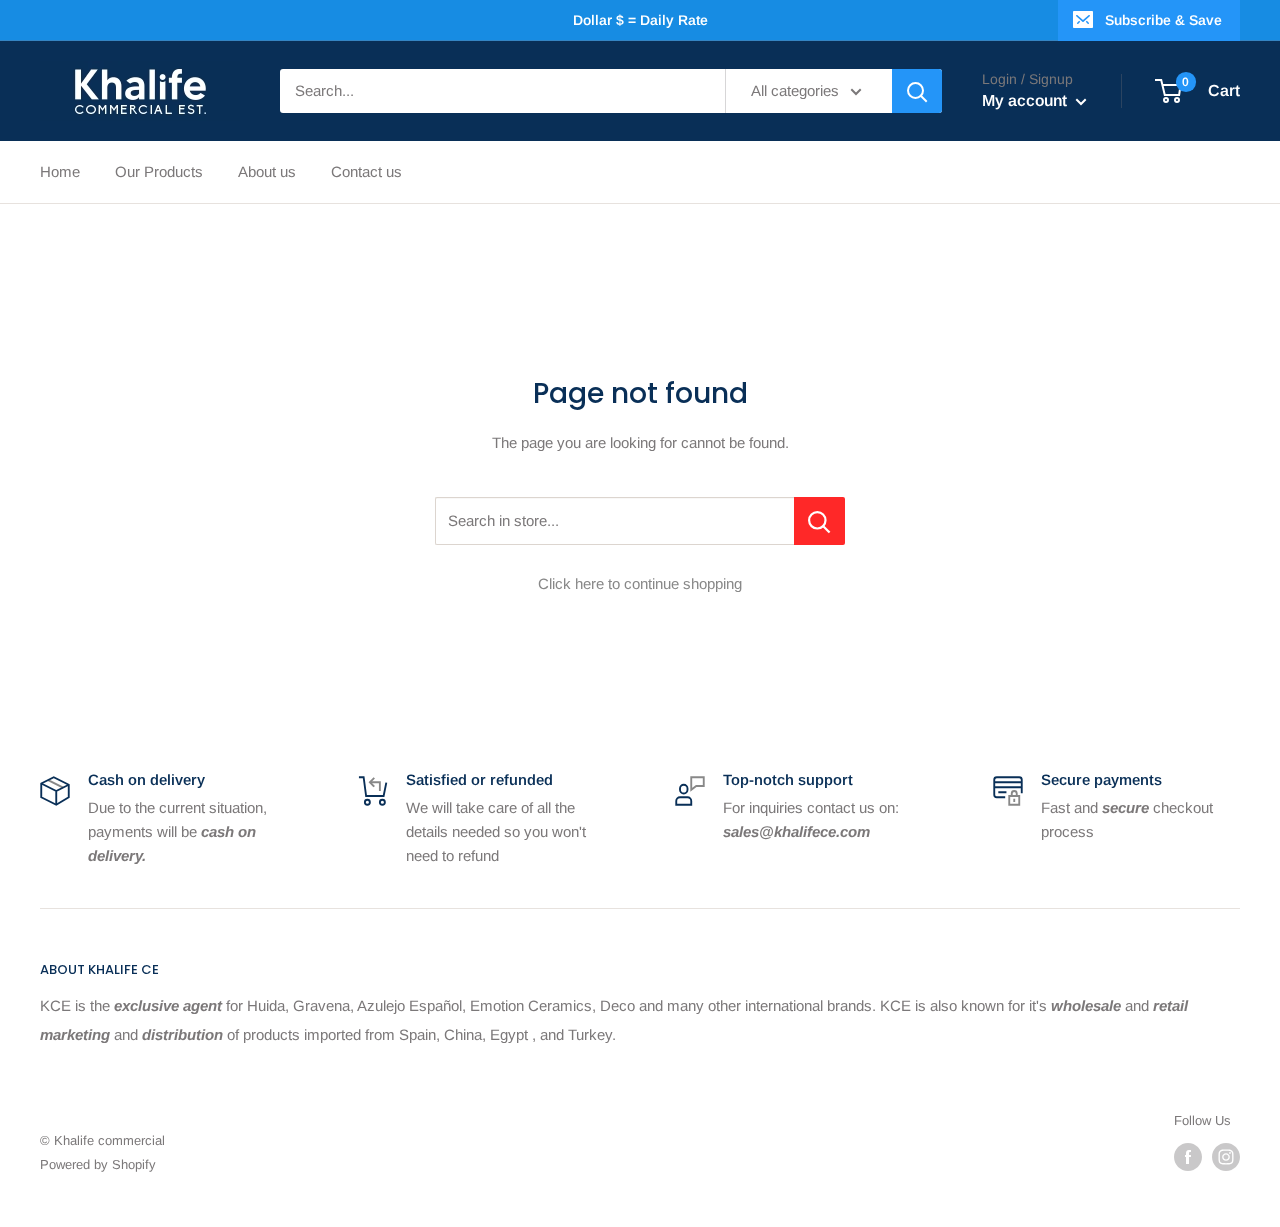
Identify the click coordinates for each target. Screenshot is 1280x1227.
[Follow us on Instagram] (1226, 1157)
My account (1026, 100)
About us (267, 171)
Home (60, 171)
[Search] (917, 91)
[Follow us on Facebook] (1188, 1157)
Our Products (159, 171)
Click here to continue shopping (640, 583)
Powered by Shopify (98, 1164)
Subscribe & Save (1163, 20)
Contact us (366, 171)
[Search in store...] (819, 521)
